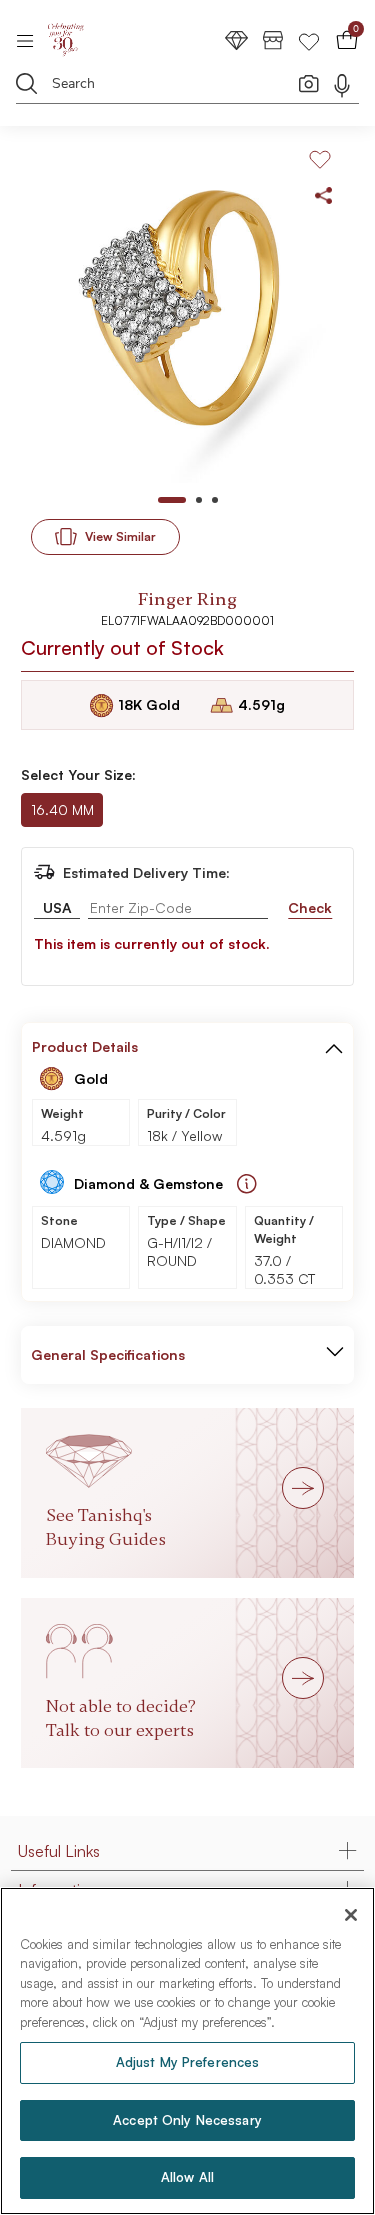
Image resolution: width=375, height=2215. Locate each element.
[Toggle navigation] (31, 40)
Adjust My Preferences (188, 2062)
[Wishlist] (309, 39)
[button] (334, 1047)
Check (310, 907)
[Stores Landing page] (273, 39)
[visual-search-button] (309, 83)
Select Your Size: (78, 774)
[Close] (351, 1915)
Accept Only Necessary (187, 2120)
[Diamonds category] (237, 39)
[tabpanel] (187, 315)
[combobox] (174, 86)
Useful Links (59, 1851)
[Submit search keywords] (27, 83)
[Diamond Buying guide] (247, 1184)
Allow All (187, 2177)
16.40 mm (62, 809)
